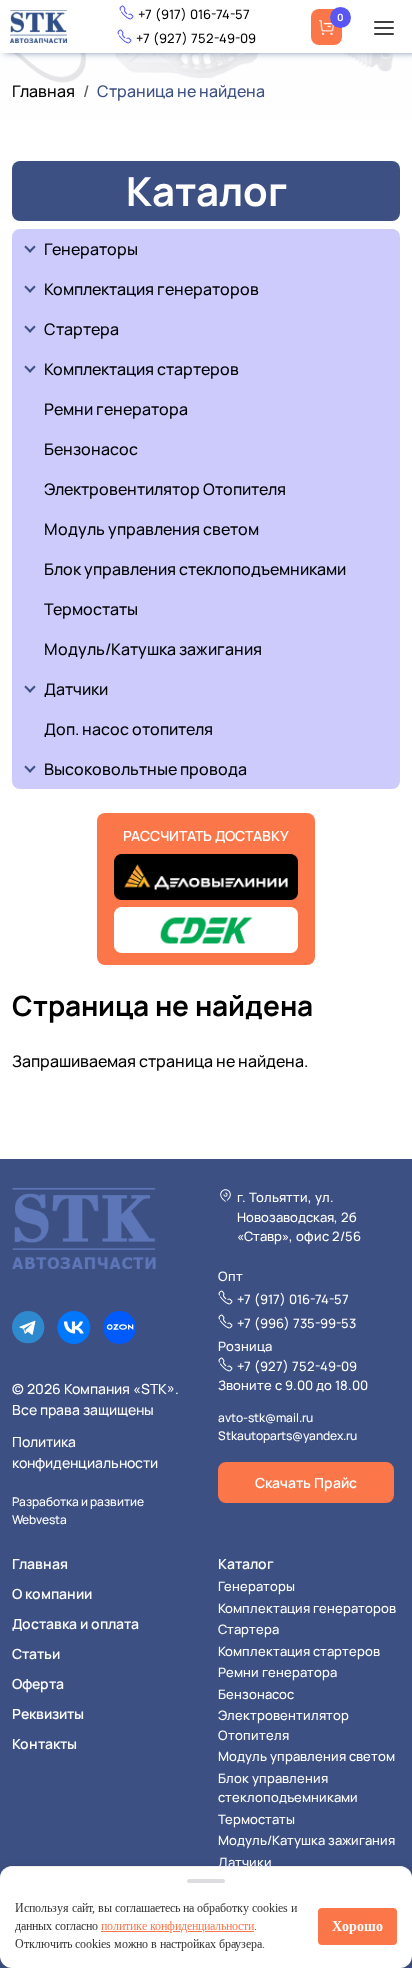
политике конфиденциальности (177, 1926)
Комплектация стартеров (141, 369)
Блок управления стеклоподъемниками (195, 569)
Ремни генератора (116, 409)
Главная (43, 91)
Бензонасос (91, 449)
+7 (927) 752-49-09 (196, 38)
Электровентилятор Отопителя (165, 489)
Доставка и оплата (75, 1623)
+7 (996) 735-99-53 (296, 1323)
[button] (384, 27)
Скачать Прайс (306, 1482)
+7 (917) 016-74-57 (194, 14)
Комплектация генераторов (151, 289)
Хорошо (357, 1926)
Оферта (38, 1683)
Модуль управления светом (151, 529)
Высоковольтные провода (145, 769)
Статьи (36, 1653)
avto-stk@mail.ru (265, 1417)
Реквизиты (48, 1713)
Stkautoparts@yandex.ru (287, 1435)
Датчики (76, 689)
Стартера (81, 329)
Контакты (44, 1743)
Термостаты (91, 609)
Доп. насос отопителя (128, 729)
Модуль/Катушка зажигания (153, 649)
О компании (52, 1593)
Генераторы (91, 249)
